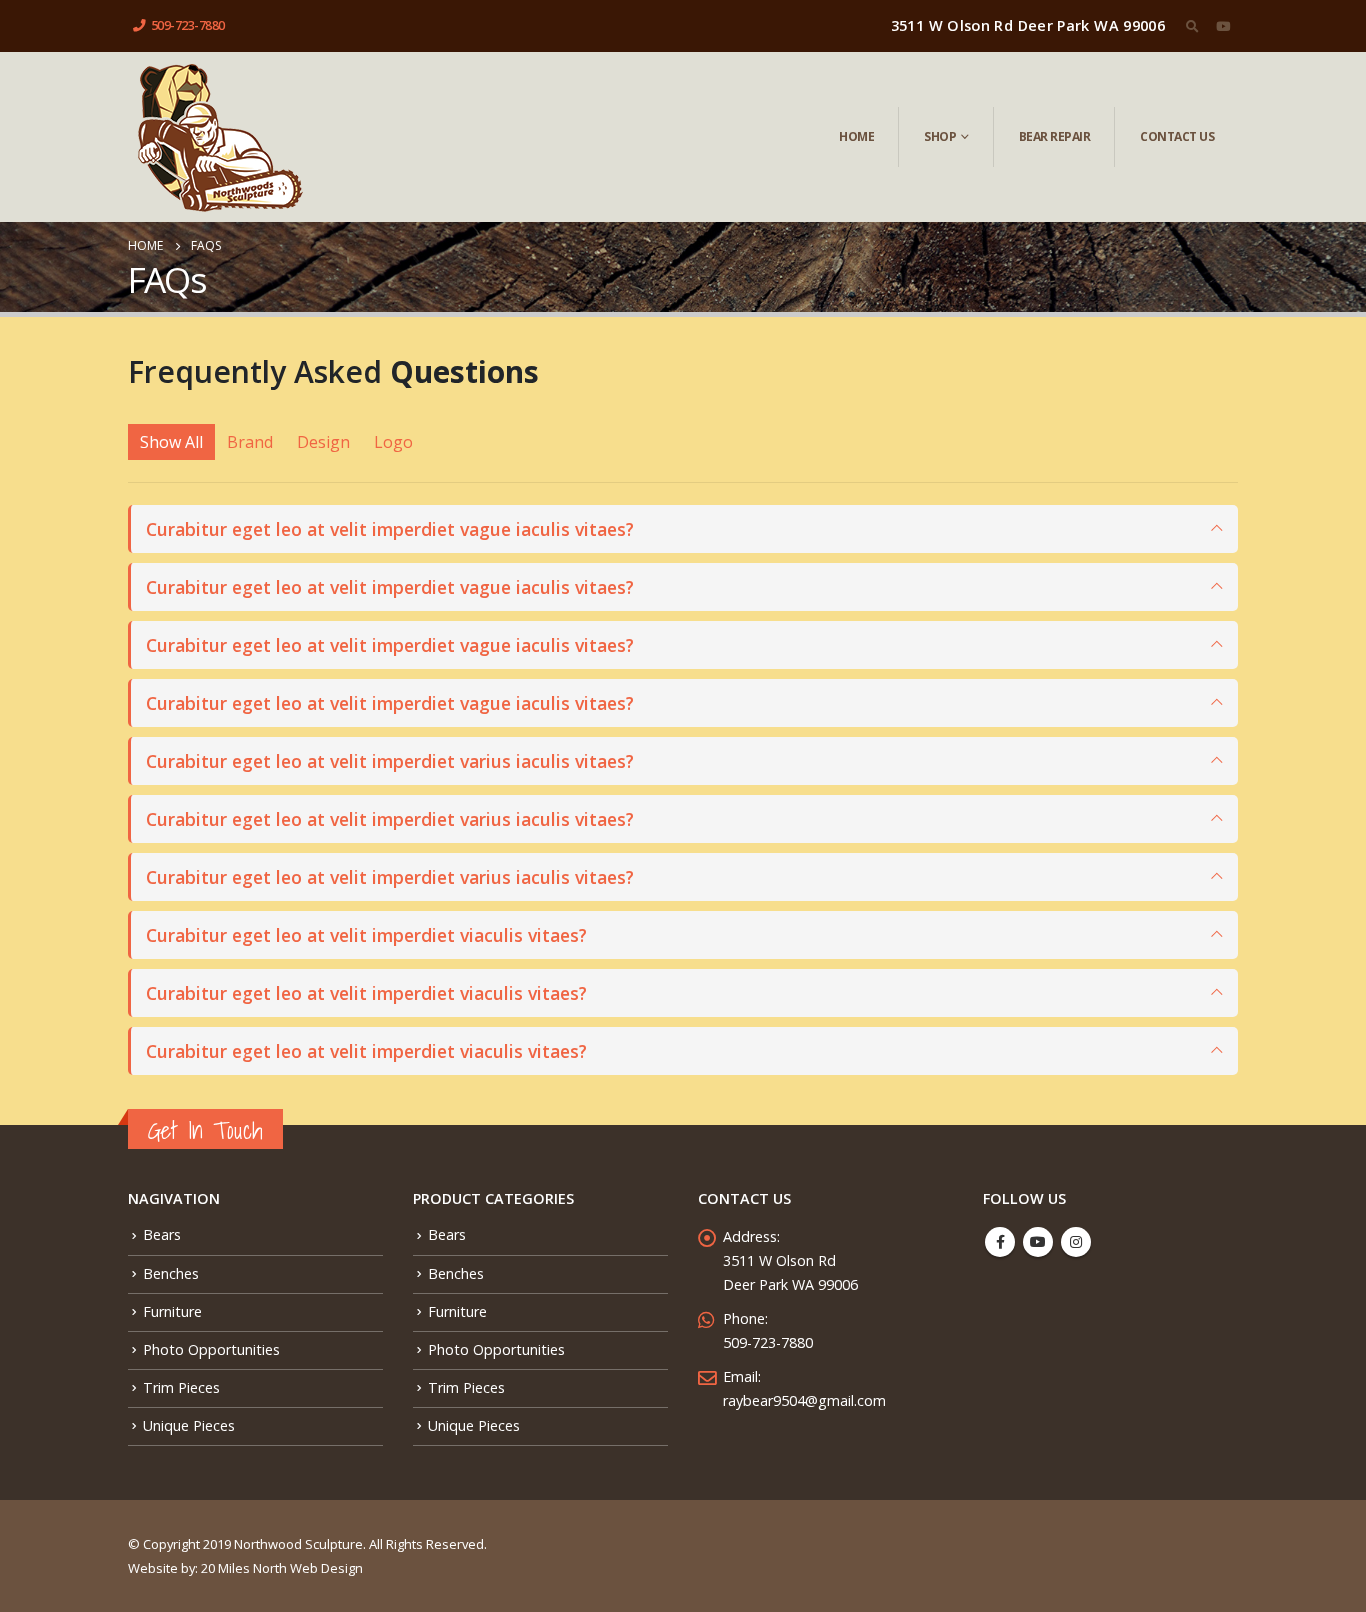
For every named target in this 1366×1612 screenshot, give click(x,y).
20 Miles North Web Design (282, 1568)
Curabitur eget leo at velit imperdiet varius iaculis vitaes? (390, 761)
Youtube (1038, 1242)
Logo (393, 442)
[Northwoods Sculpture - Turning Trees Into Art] (219, 137)
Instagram (1076, 1242)
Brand (250, 442)
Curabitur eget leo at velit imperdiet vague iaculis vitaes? (390, 529)
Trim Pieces (181, 1387)
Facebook (1000, 1242)
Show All (171, 442)
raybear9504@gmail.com (804, 1400)
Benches (171, 1273)
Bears (162, 1234)
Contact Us (1177, 136)
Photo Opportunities (211, 1349)
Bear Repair (1055, 136)
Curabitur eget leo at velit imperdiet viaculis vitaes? (366, 935)
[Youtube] (1223, 26)
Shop (940, 136)
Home (856, 136)
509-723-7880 (188, 25)
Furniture (172, 1311)
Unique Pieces (189, 1425)
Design (323, 442)
